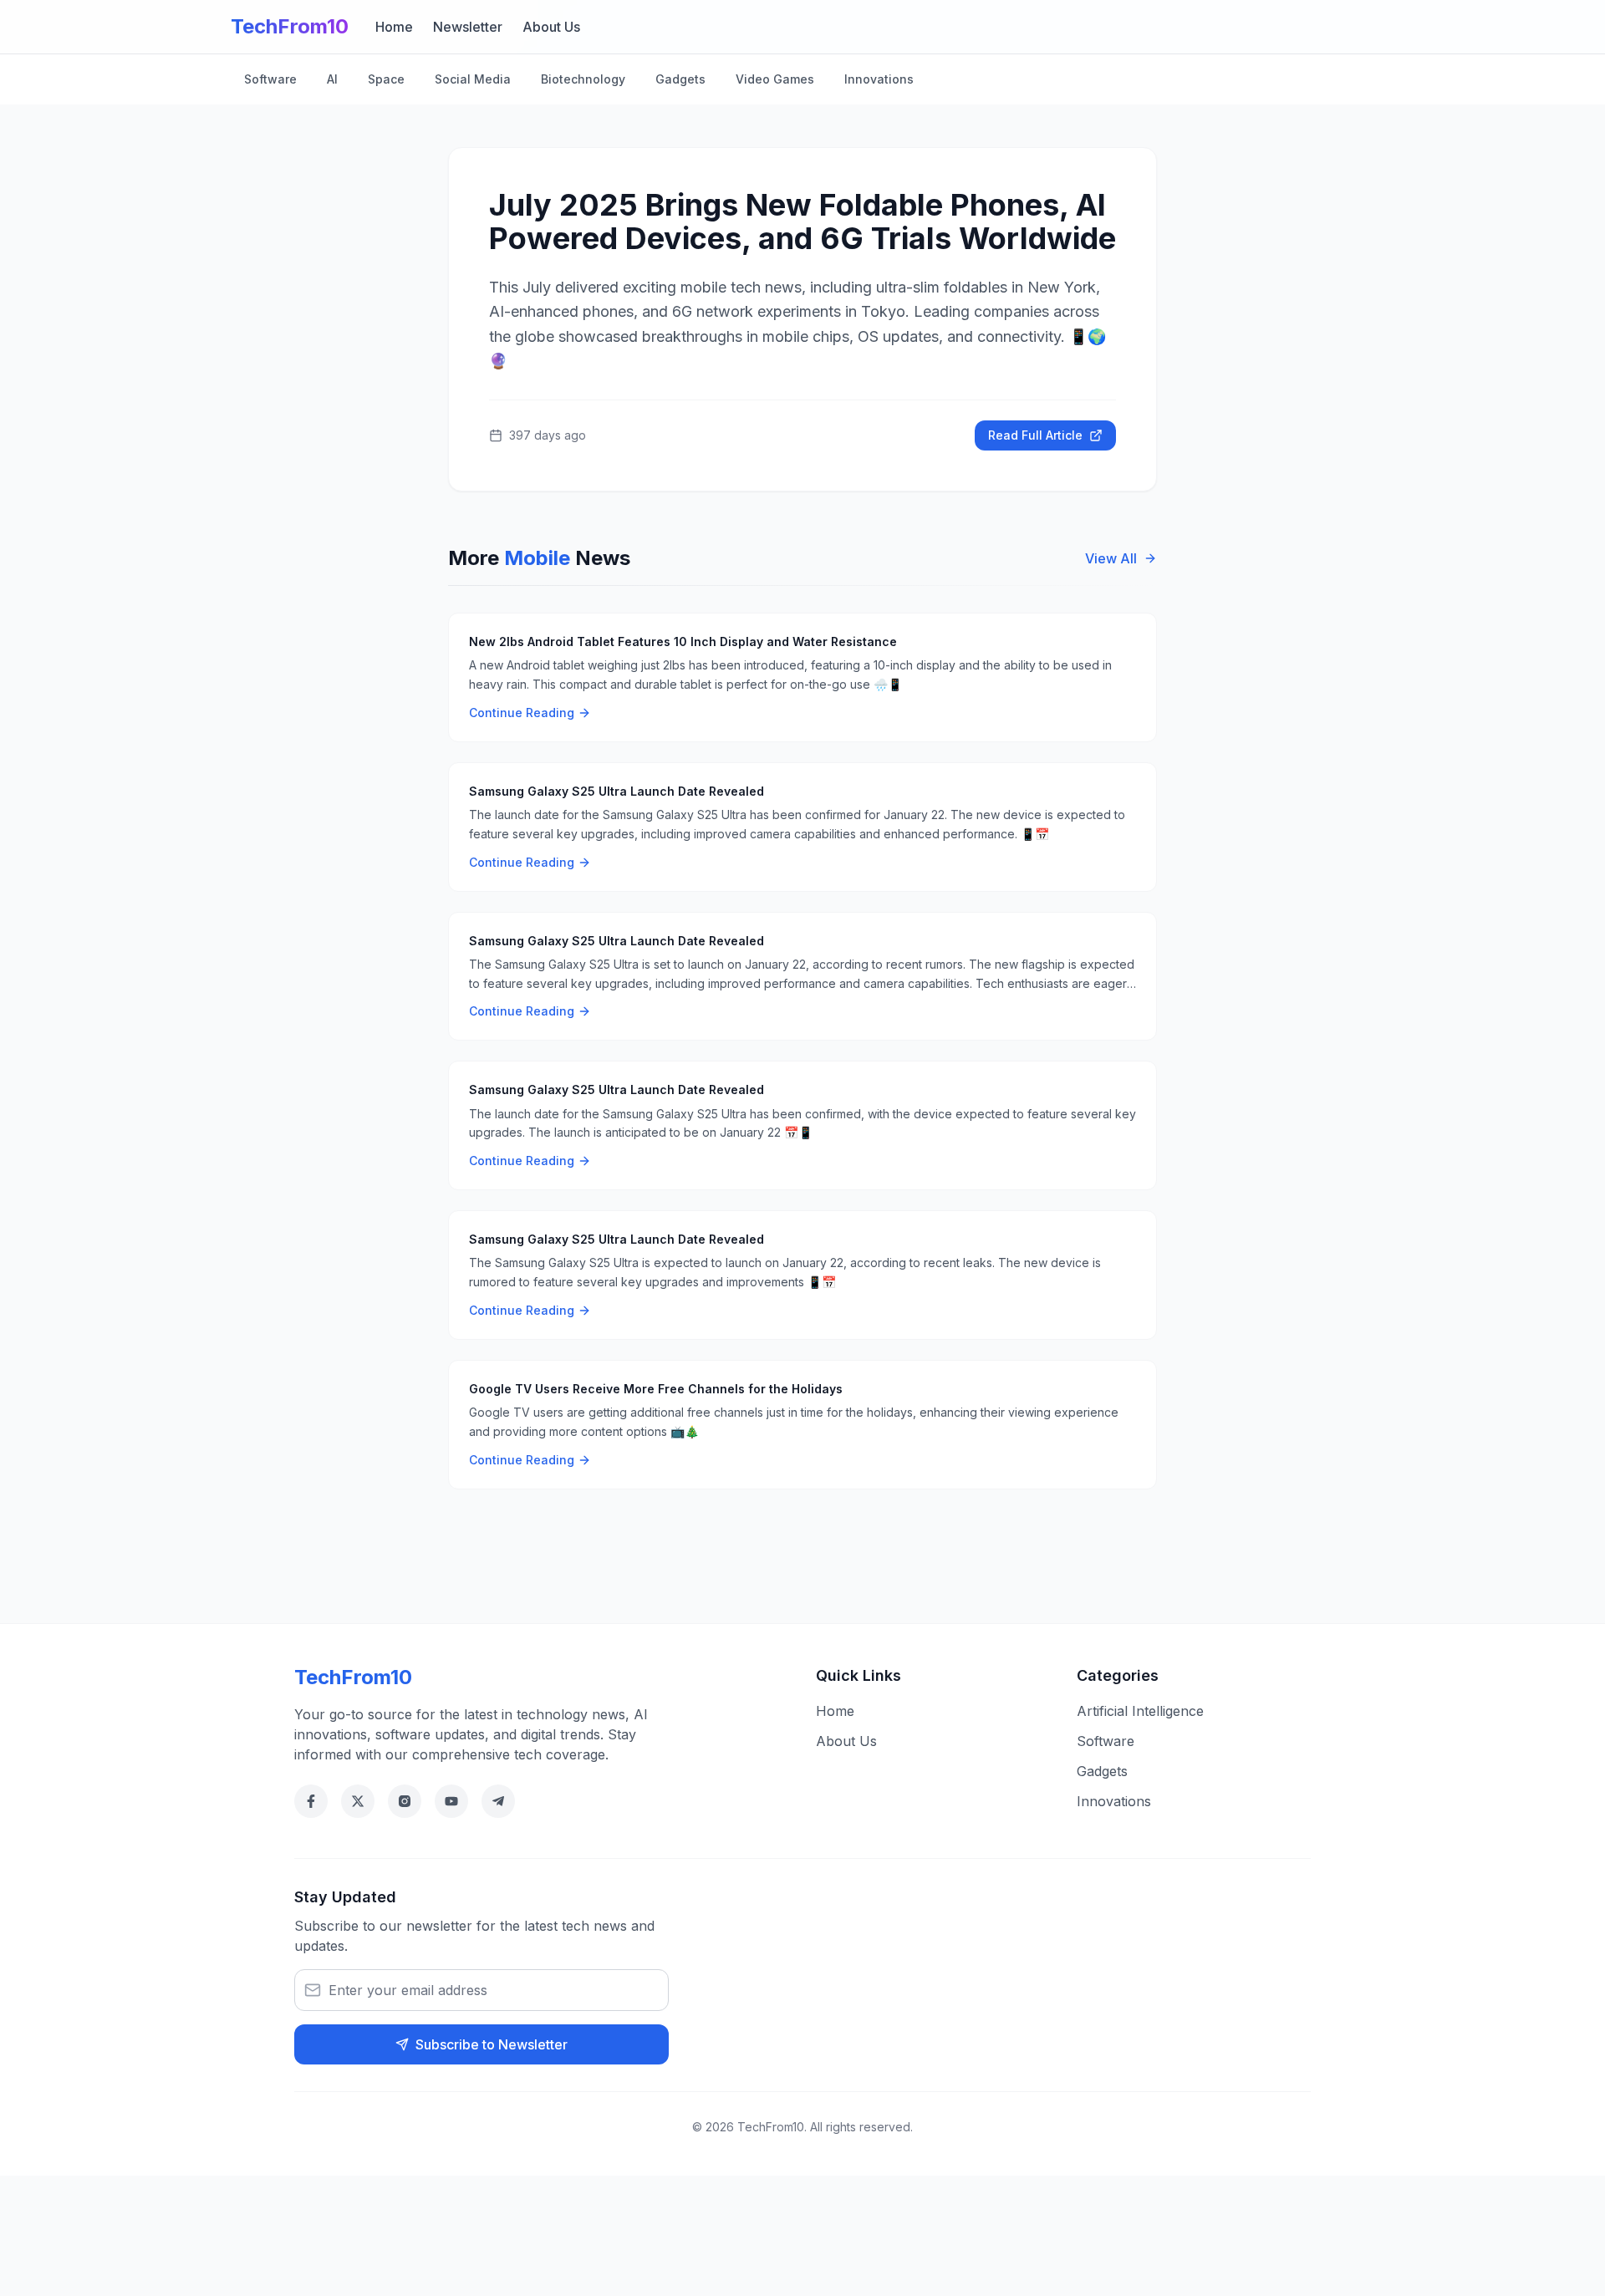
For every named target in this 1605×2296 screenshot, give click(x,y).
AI (332, 79)
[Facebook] (311, 1801)
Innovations (879, 79)
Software (270, 79)
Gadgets (680, 79)
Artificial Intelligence (1140, 1711)
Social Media (473, 79)
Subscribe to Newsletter (492, 2044)
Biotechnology (583, 79)
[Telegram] (498, 1801)
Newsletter (468, 27)
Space (386, 79)
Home (394, 27)
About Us (551, 27)
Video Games (775, 79)
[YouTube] (451, 1801)
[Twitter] (358, 1801)
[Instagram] (405, 1801)
